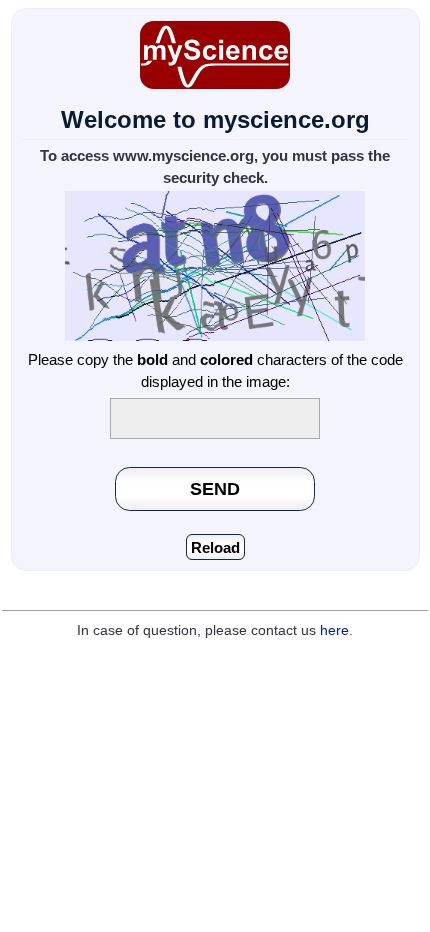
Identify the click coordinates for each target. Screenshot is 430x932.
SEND (215, 488)
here (334, 630)
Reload (215, 547)
